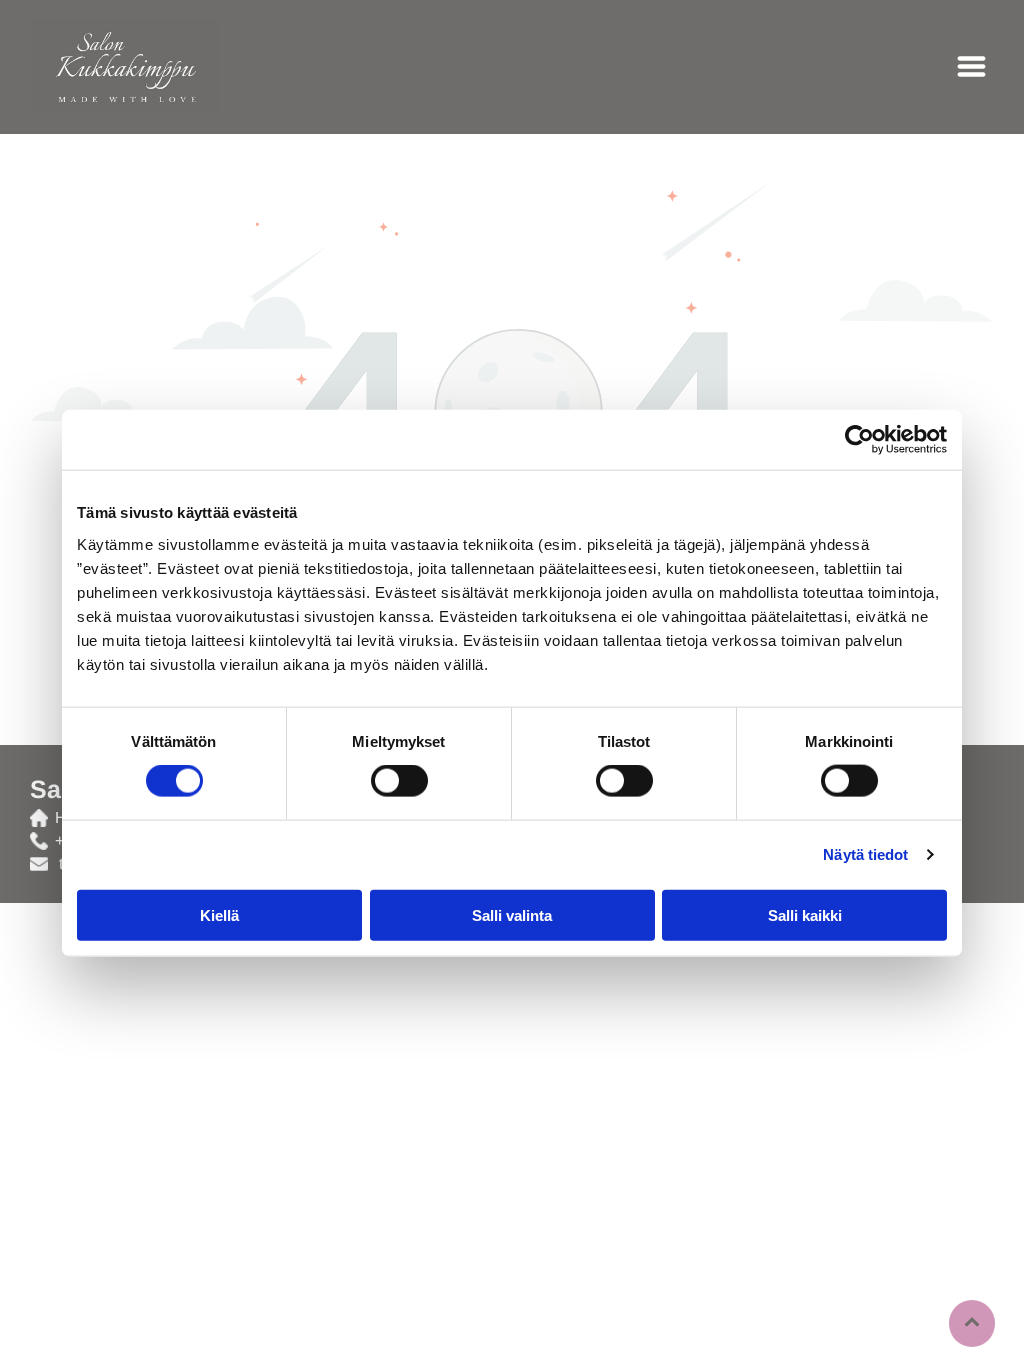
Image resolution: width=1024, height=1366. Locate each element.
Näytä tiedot (865, 854)
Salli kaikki (805, 914)
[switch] (399, 781)
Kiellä (219, 914)
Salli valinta (512, 914)
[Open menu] (971, 66)
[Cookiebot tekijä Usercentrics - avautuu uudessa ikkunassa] (859, 440)
